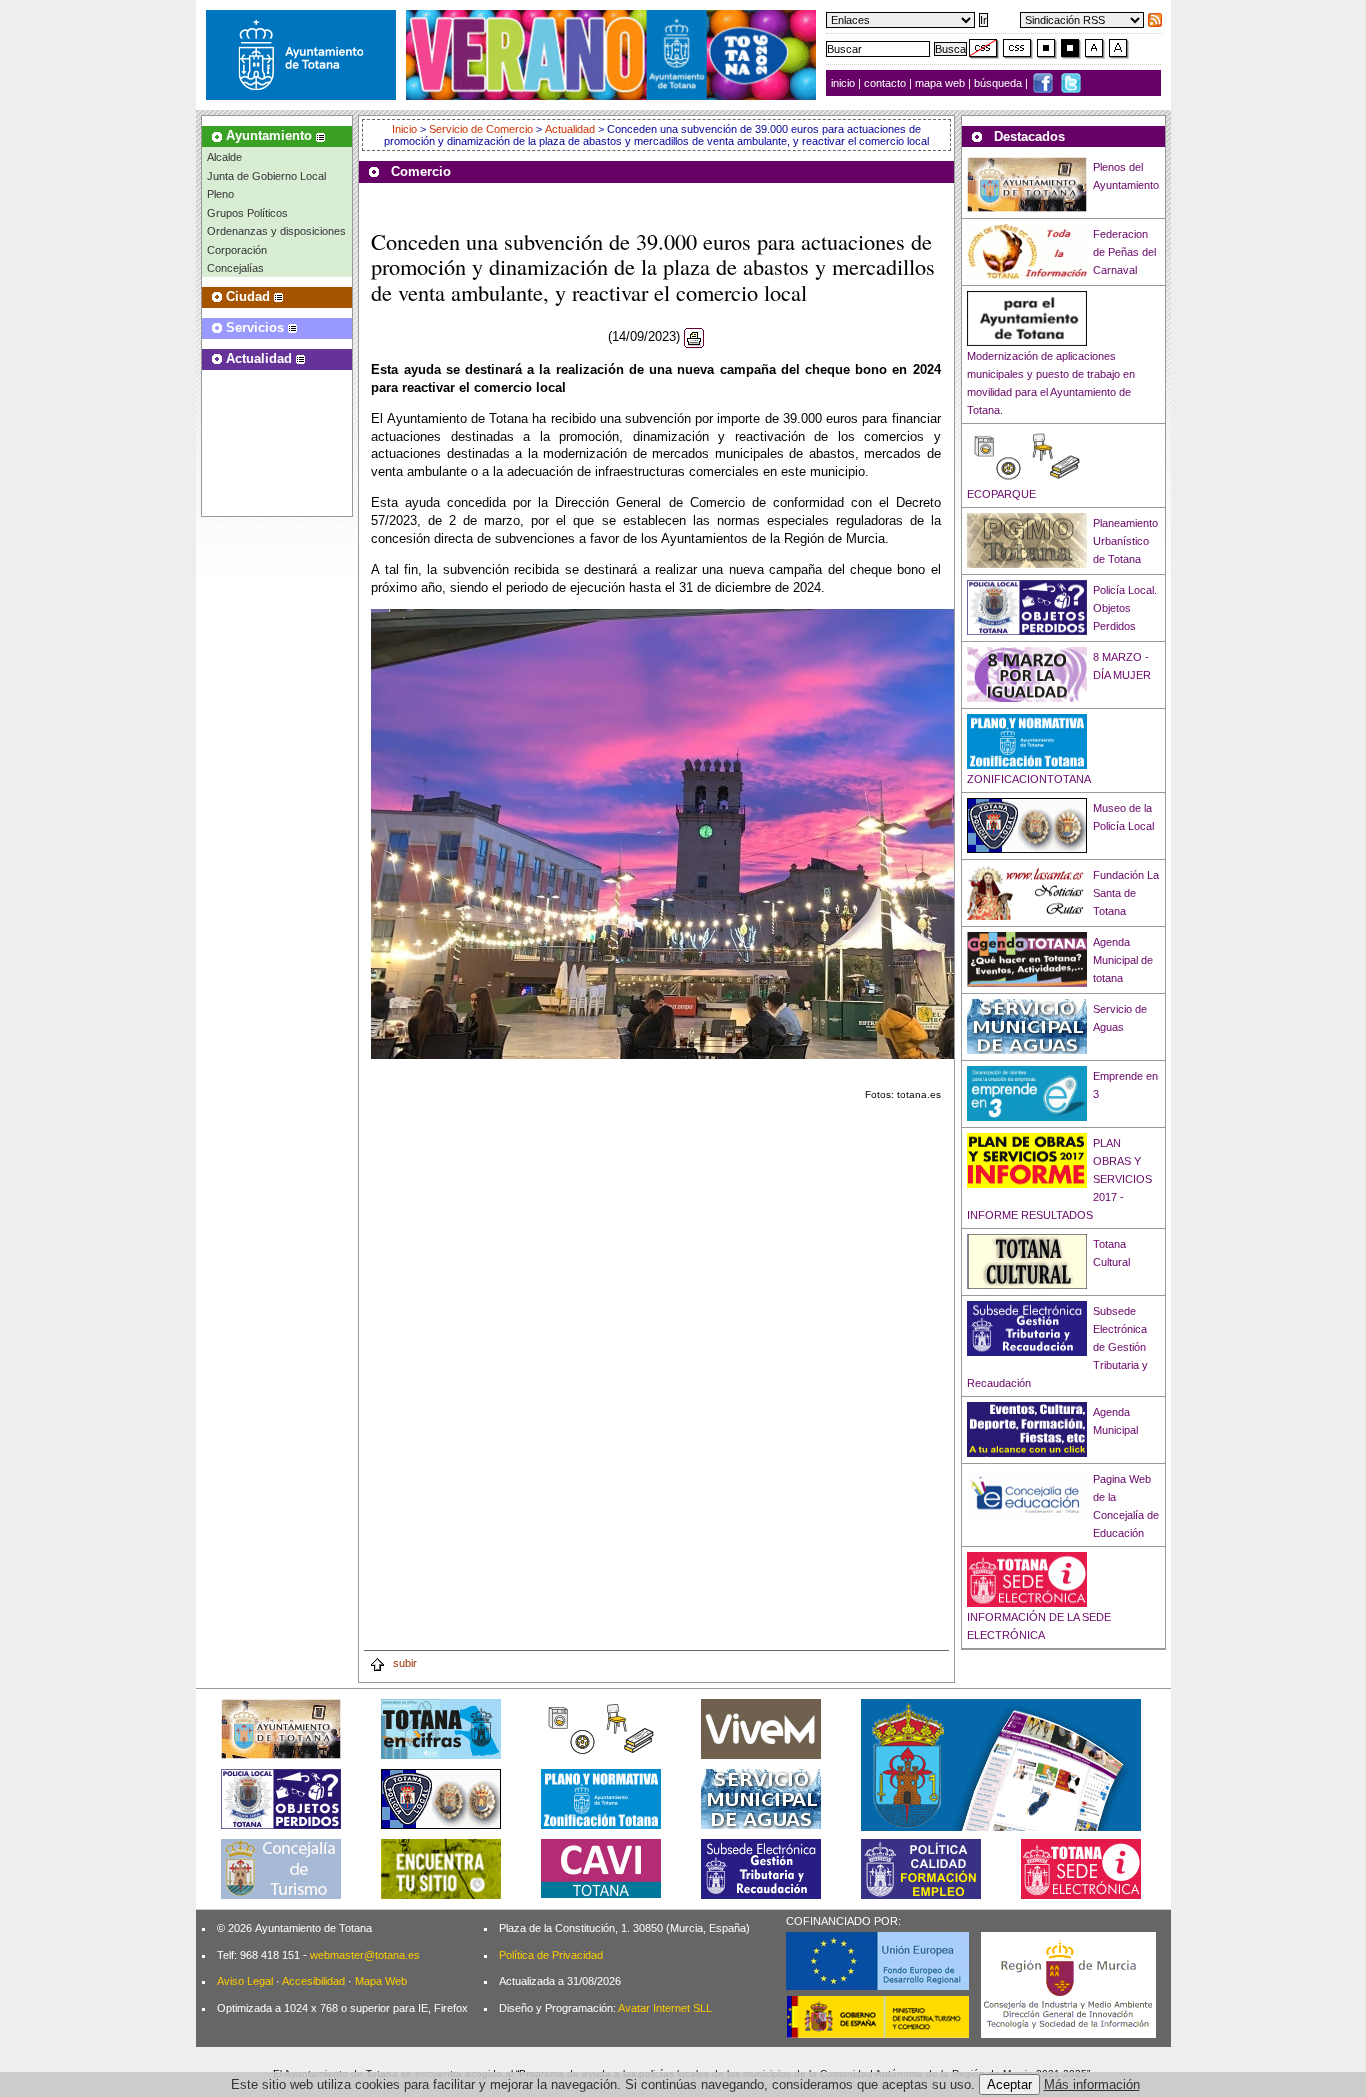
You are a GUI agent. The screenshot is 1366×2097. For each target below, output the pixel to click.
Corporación (237, 250)
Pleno (220, 194)
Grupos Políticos (247, 213)
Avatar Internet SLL (665, 2008)
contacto (885, 83)
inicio (844, 83)
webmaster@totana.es (365, 1955)
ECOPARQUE (1001, 494)
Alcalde (224, 157)
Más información (1092, 2084)
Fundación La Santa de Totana (1126, 893)
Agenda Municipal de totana (1123, 960)
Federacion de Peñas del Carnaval (1124, 252)
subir (403, 1663)
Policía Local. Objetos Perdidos (1125, 608)
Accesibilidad (313, 1981)
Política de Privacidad (551, 1955)
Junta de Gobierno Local (266, 176)
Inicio (406, 129)
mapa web (941, 83)
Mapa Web (381, 1981)
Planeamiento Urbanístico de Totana (1125, 541)
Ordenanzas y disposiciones (276, 231)
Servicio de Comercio (481, 129)
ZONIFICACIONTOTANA (1029, 779)
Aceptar (1009, 2084)
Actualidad (570, 129)
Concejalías (235, 268)
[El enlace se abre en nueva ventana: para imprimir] (694, 337)
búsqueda (999, 83)
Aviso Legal (245, 1981)
